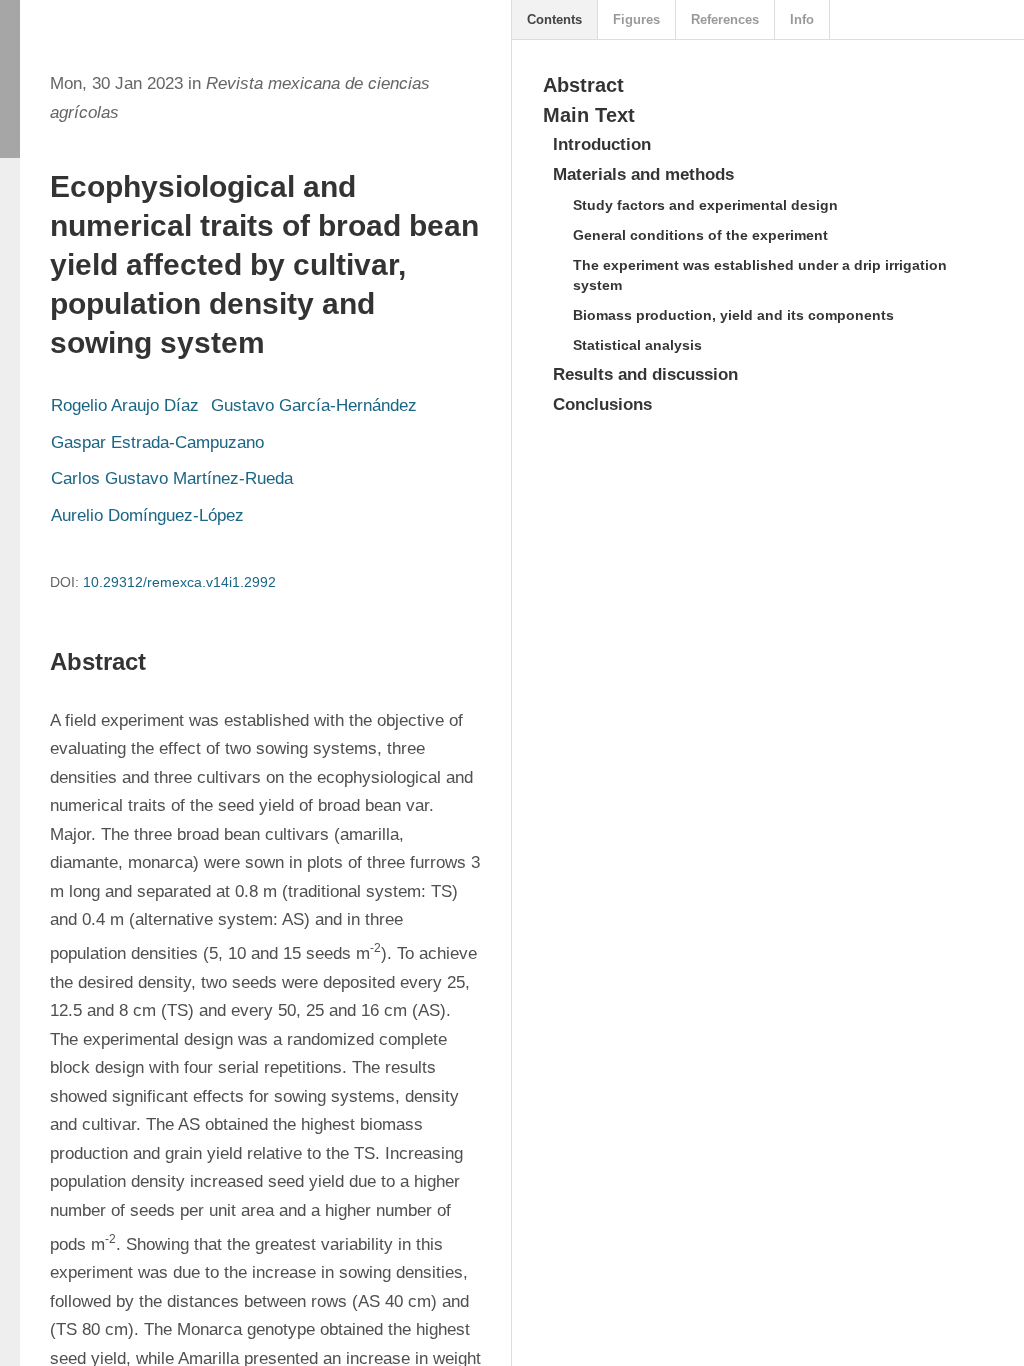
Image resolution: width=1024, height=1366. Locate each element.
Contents (554, 19)
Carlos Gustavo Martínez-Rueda (172, 478)
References (725, 19)
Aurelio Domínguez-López (147, 515)
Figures (636, 19)
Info (802, 19)
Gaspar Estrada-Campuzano (157, 442)
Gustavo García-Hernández (314, 405)
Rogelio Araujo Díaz (125, 405)
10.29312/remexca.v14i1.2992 (179, 582)
